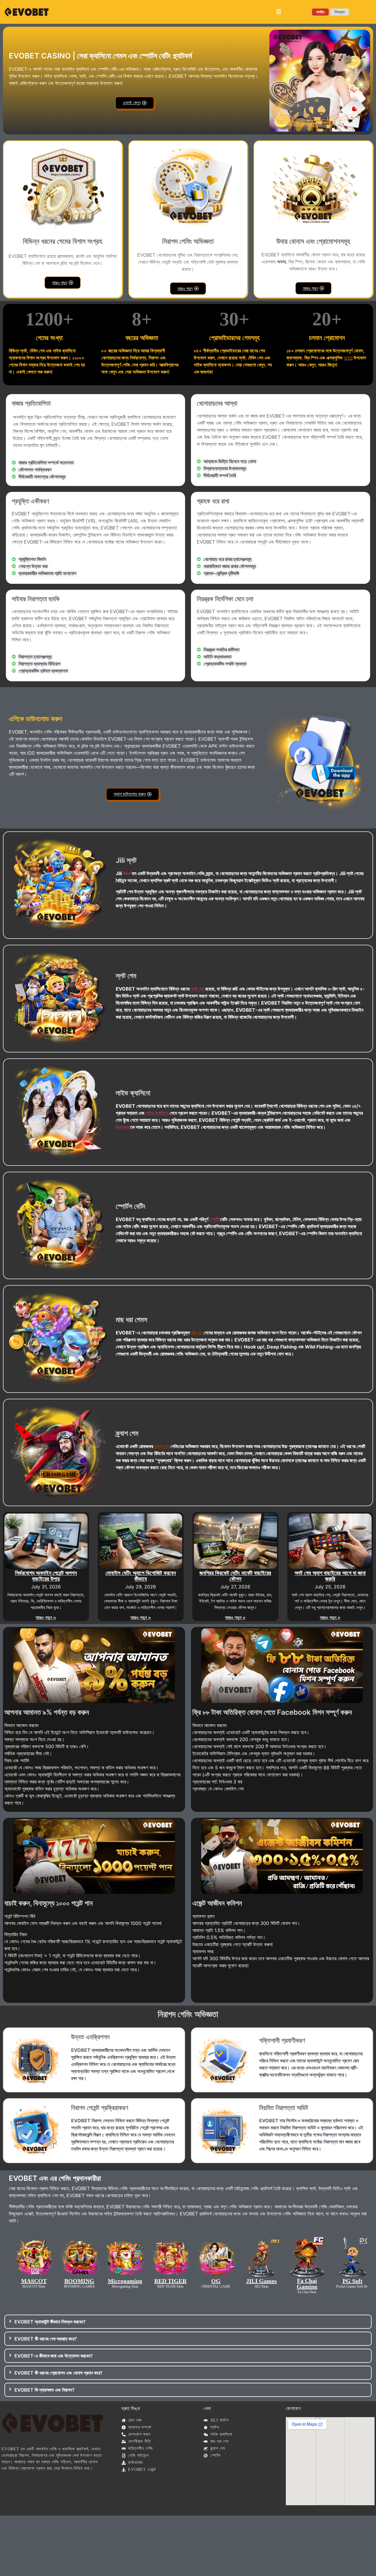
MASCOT (34, 2281)
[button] (279, 12)
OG (216, 2281)
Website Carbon (350, 2516)
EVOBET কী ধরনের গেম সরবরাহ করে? (46, 2339)
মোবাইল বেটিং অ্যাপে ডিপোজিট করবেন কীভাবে (141, 1576)
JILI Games (261, 2281)
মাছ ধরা (197, 1333)
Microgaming (125, 2281)
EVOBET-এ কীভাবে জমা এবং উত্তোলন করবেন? (54, 2356)
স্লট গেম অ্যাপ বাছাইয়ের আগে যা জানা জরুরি (330, 1576)
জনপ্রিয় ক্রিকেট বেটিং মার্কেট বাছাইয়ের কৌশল (235, 1576)
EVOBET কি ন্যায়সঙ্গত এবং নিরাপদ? (45, 2390)
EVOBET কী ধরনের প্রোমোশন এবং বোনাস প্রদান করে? (58, 2373)
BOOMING (79, 2281)
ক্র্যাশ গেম (162, 1446)
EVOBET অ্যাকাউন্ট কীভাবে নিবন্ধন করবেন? (50, 2322)
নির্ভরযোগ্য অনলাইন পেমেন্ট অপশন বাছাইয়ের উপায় (46, 1576)
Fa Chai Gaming (307, 2284)
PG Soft (352, 2281)
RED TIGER (170, 2281)
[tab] (188, 2322)
